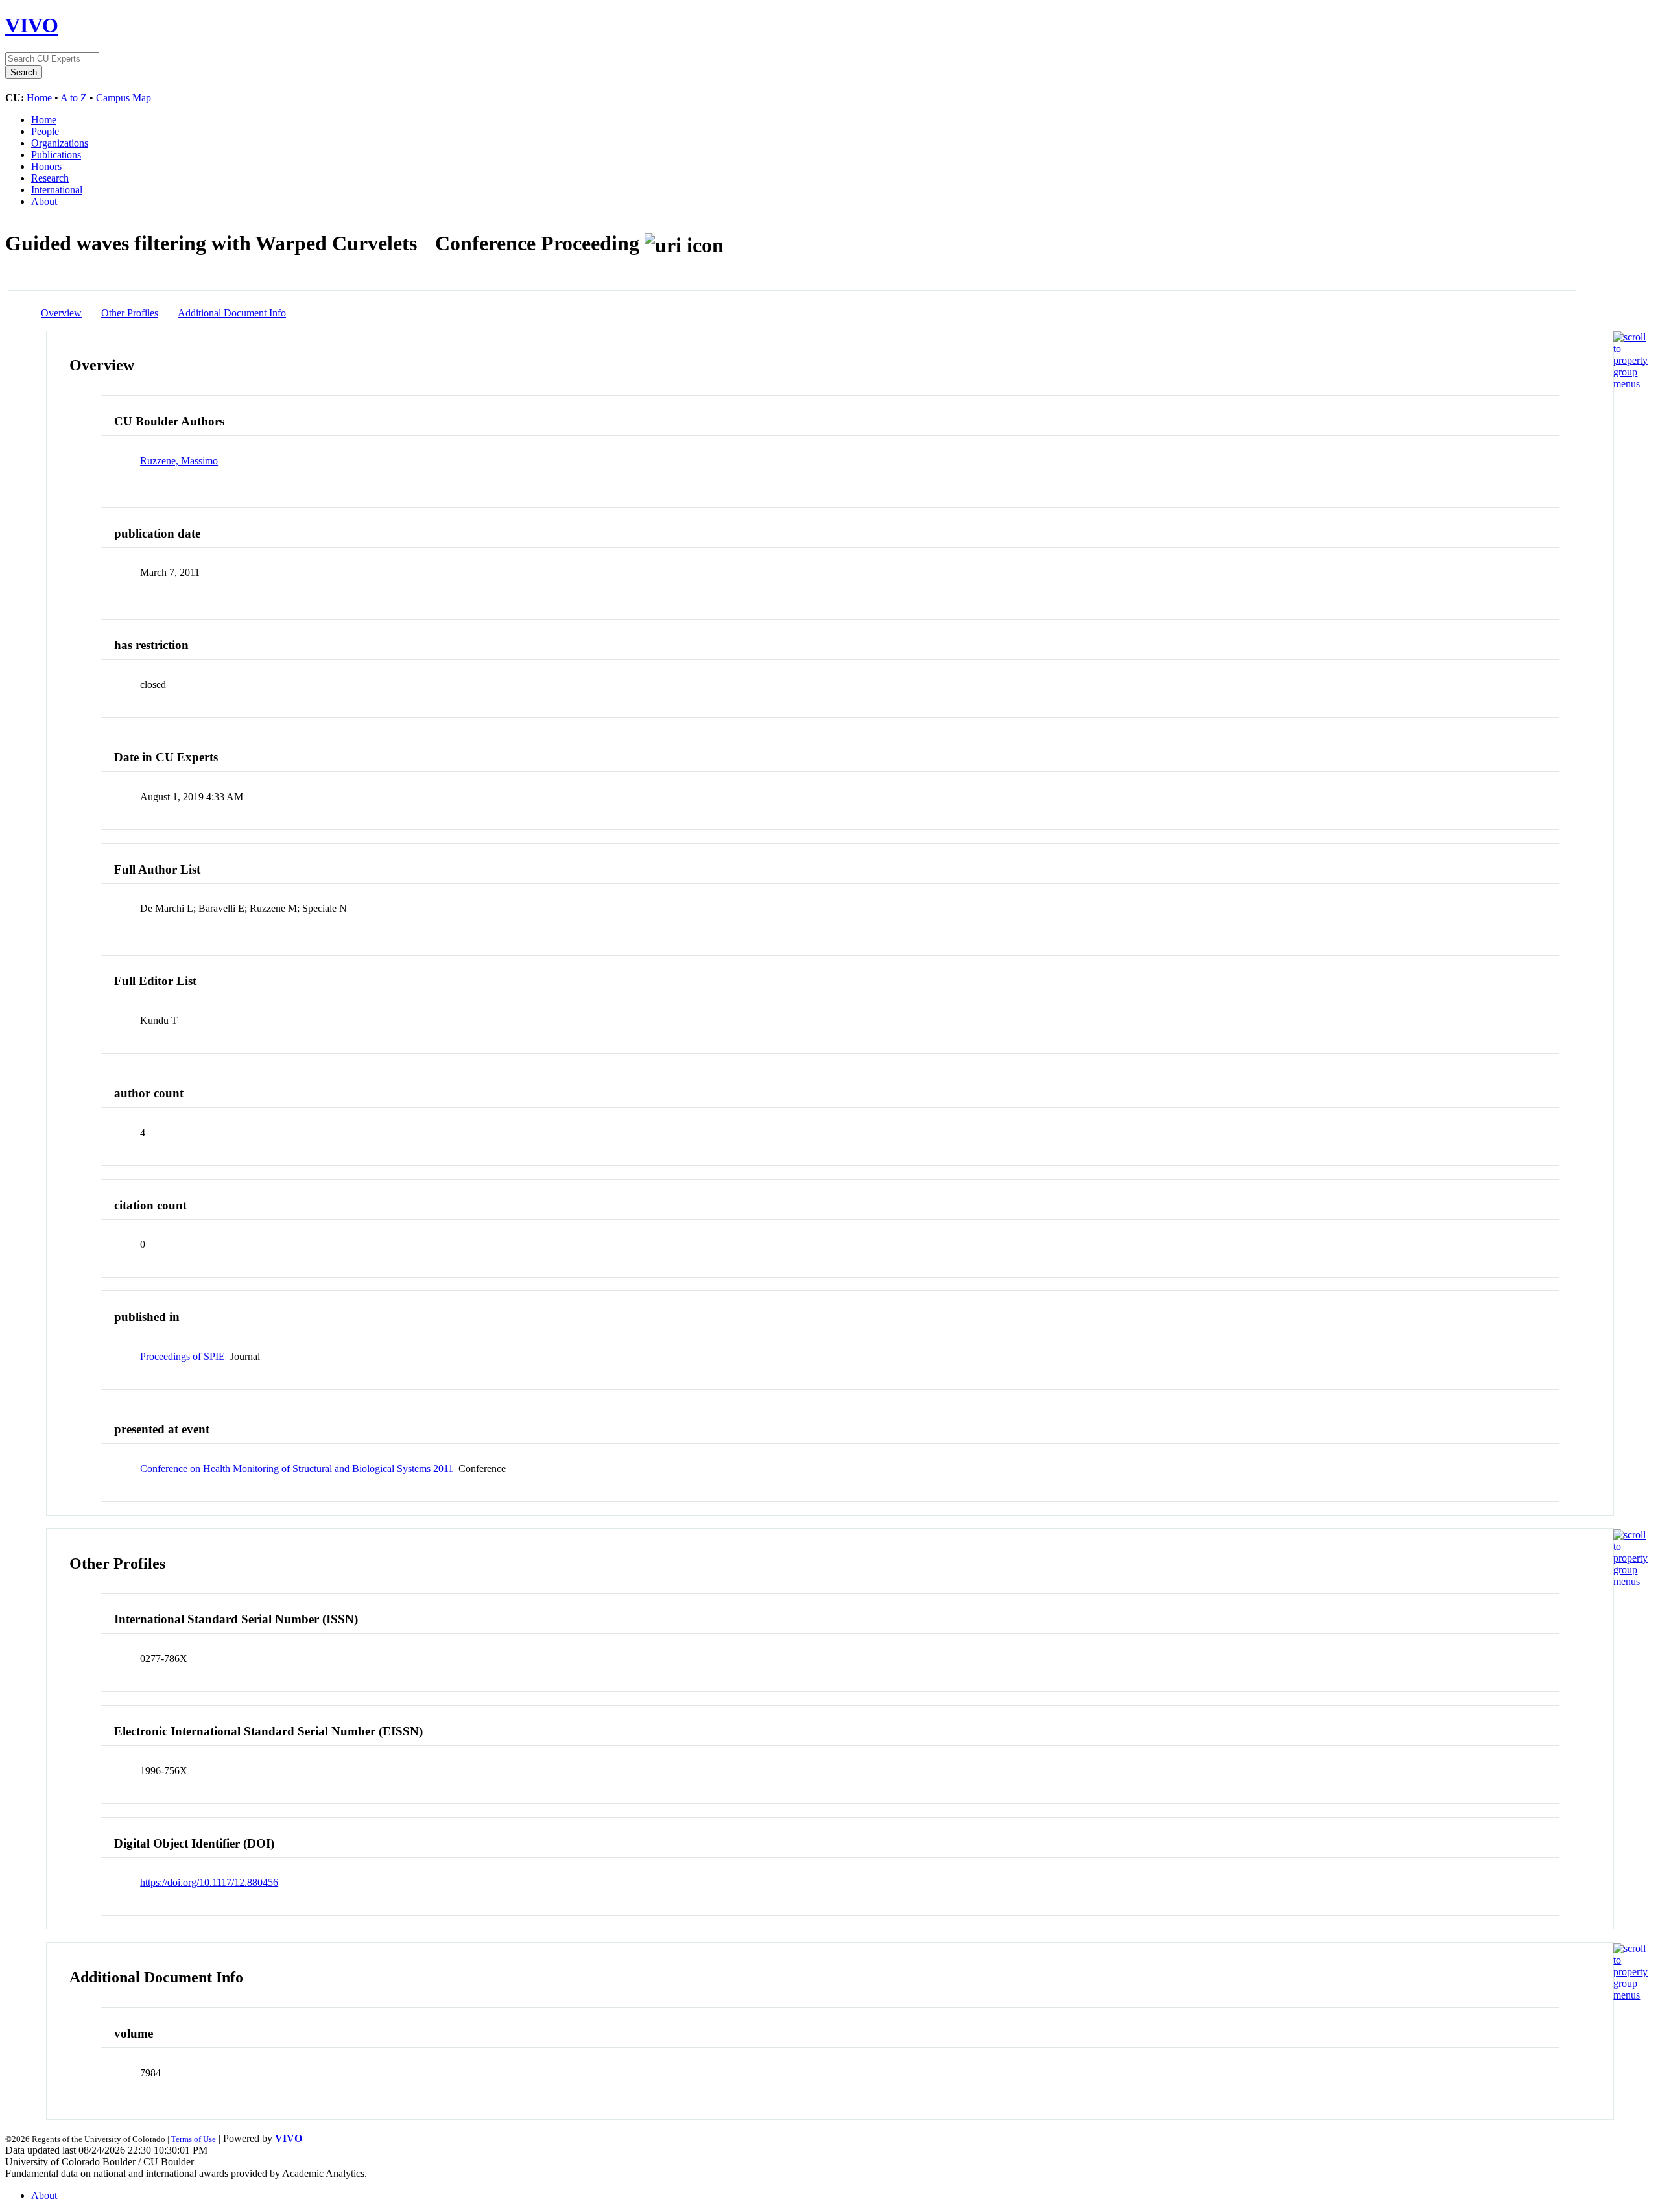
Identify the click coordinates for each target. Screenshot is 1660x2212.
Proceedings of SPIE (183, 1356)
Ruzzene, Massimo (179, 461)
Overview (61, 313)
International (57, 190)
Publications (56, 155)
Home (39, 98)
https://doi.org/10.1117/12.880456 (209, 1882)
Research (50, 178)
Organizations (60, 143)
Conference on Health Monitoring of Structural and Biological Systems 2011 (297, 1469)
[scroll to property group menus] (1630, 384)
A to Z (74, 98)
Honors (46, 166)
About (44, 201)
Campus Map (124, 98)
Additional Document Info (232, 313)
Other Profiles (130, 313)
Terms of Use (194, 2139)
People (45, 131)
